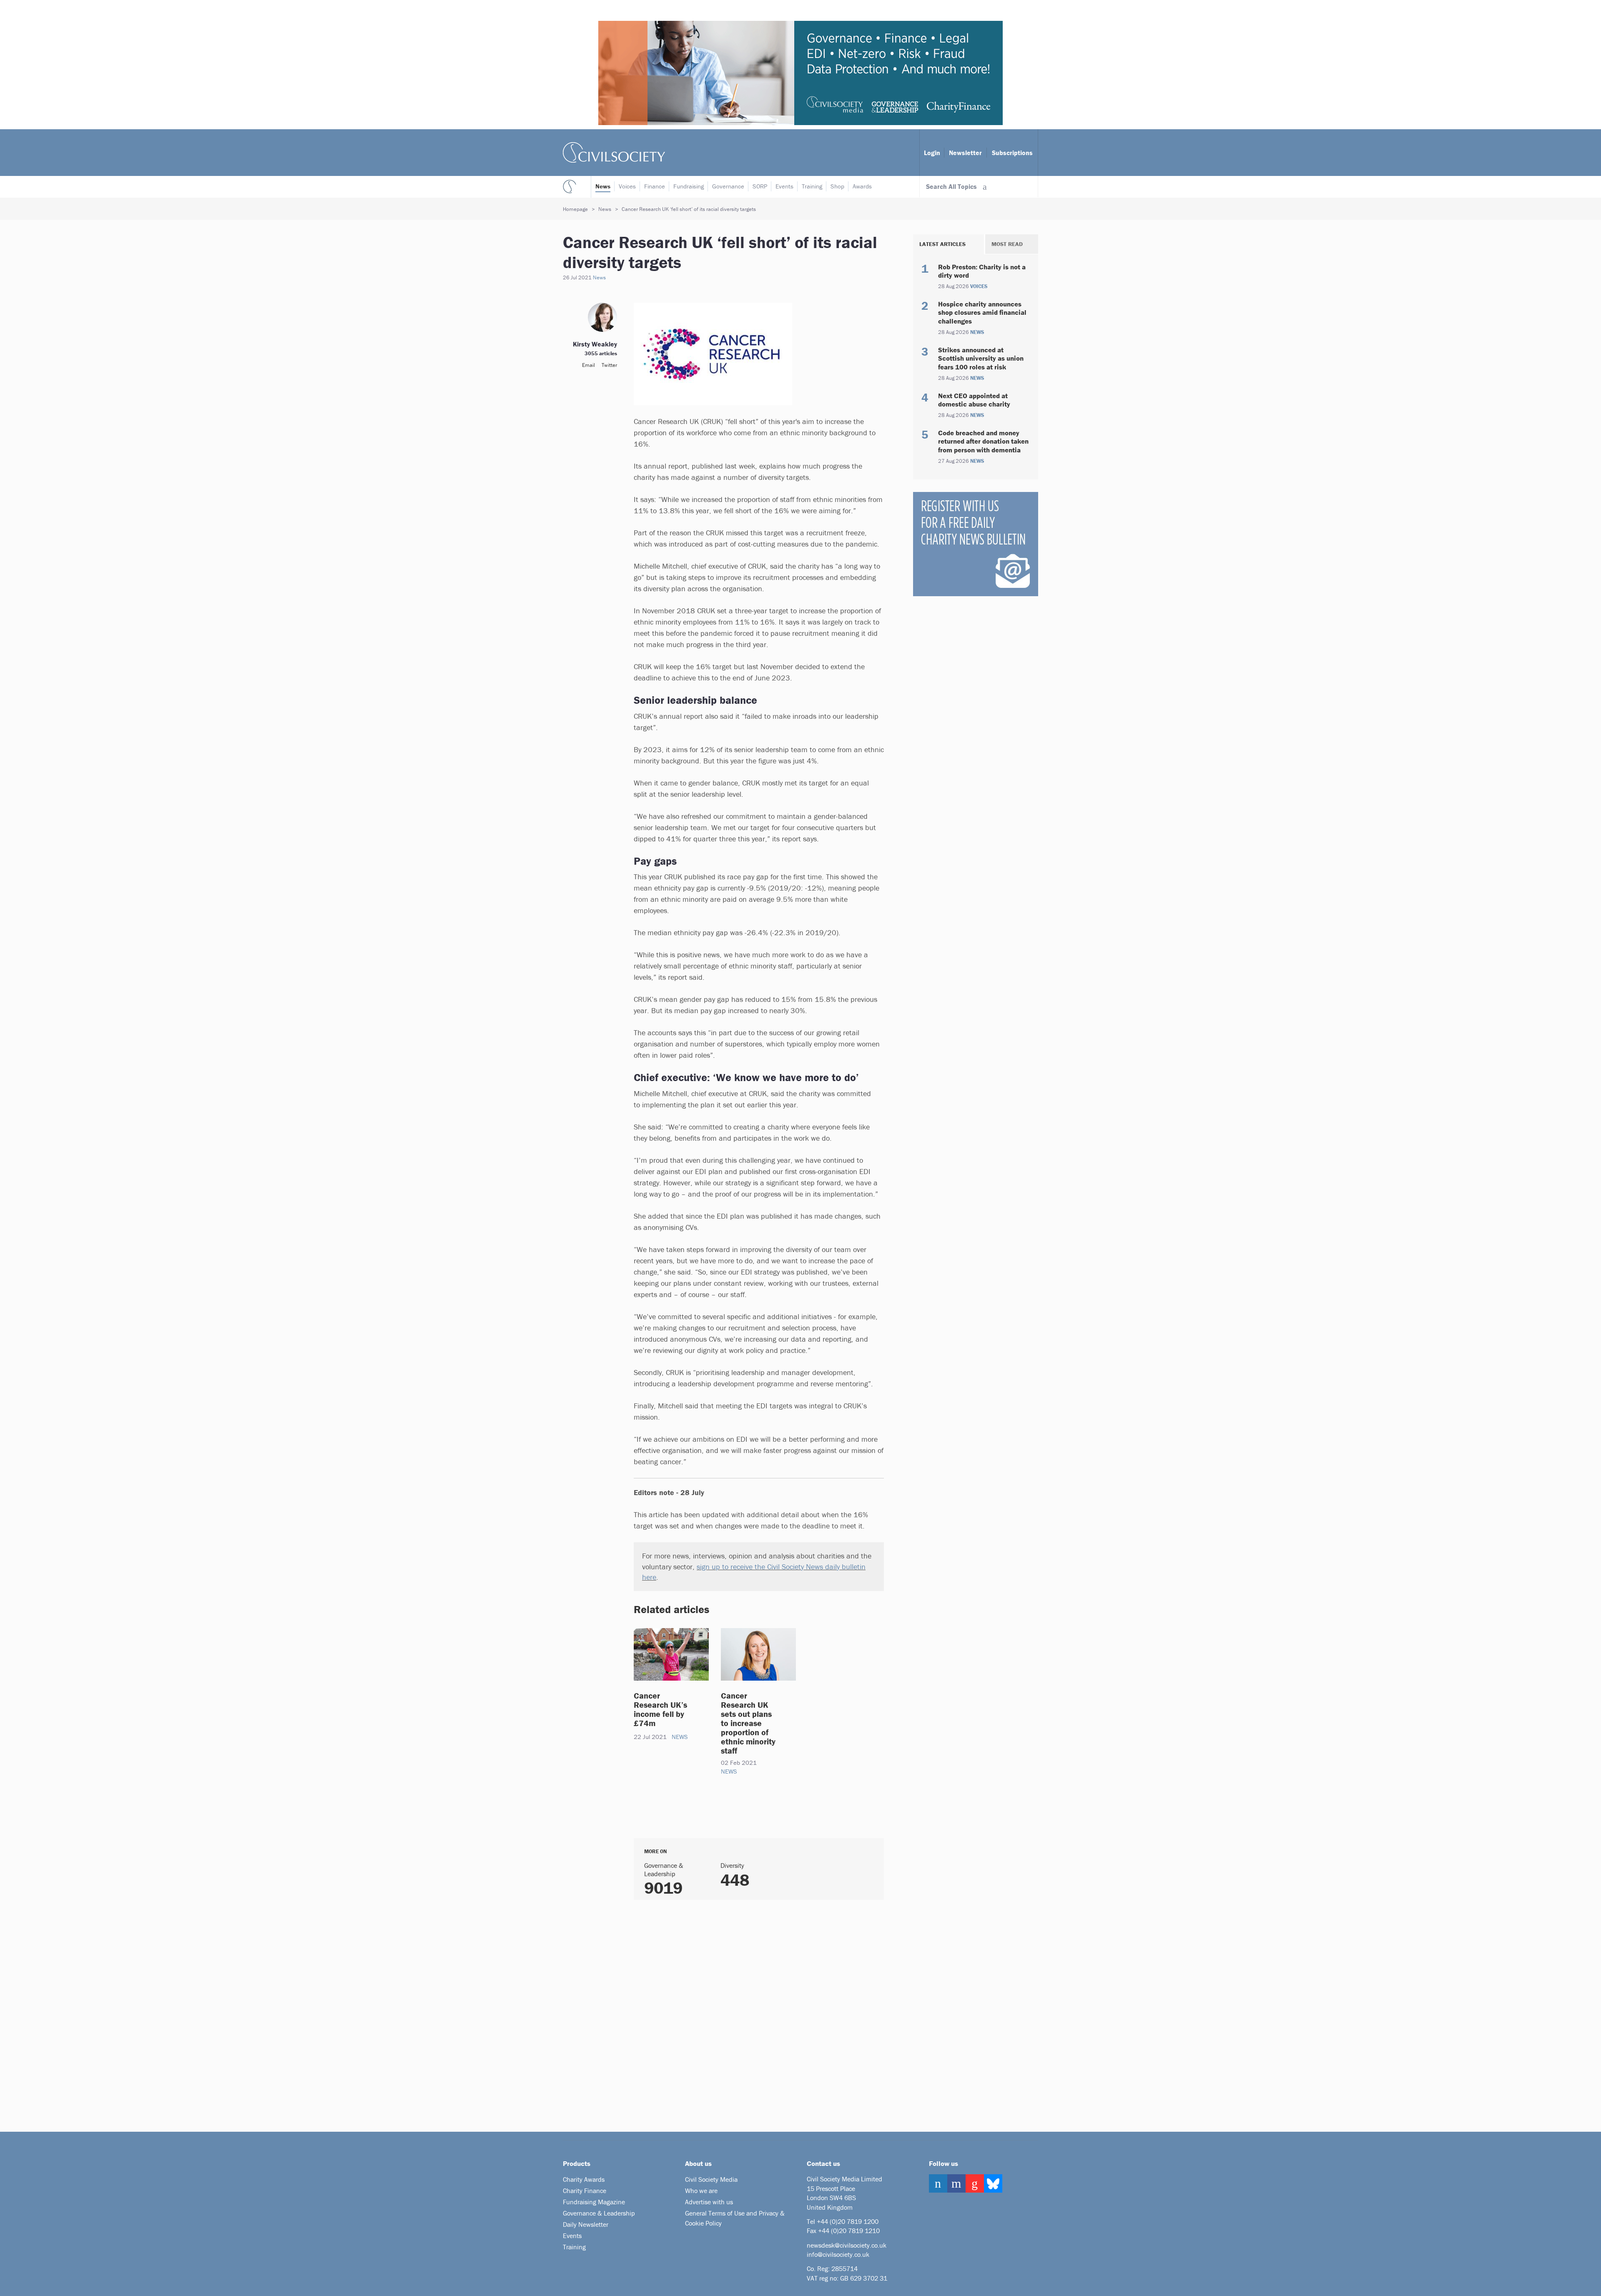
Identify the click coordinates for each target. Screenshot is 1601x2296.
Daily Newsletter (586, 2224)
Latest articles (942, 244)
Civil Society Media (711, 2179)
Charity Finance (585, 2191)
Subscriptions (1012, 153)
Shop (837, 186)
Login (932, 153)
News (603, 186)
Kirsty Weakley (595, 344)
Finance (655, 186)
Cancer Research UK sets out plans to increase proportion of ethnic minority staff (748, 1723)
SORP (760, 186)
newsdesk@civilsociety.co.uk (847, 2245)
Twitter (609, 365)
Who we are (701, 2191)
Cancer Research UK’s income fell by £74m (660, 1709)
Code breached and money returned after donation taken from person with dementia (983, 441)
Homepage (575, 209)
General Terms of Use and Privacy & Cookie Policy (735, 2218)
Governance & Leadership (599, 2213)
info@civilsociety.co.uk (838, 2254)
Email (588, 365)
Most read (1007, 244)
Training (812, 186)
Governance (728, 186)
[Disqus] (748, 2012)
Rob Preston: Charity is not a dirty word (982, 271)
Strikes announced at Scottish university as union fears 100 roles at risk (981, 358)
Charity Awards (584, 2179)
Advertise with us (709, 2202)
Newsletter (965, 153)
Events (784, 186)
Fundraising (689, 186)
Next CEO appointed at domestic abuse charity (974, 400)
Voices (627, 186)
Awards (862, 186)
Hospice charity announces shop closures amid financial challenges (982, 312)
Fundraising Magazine (594, 2202)
